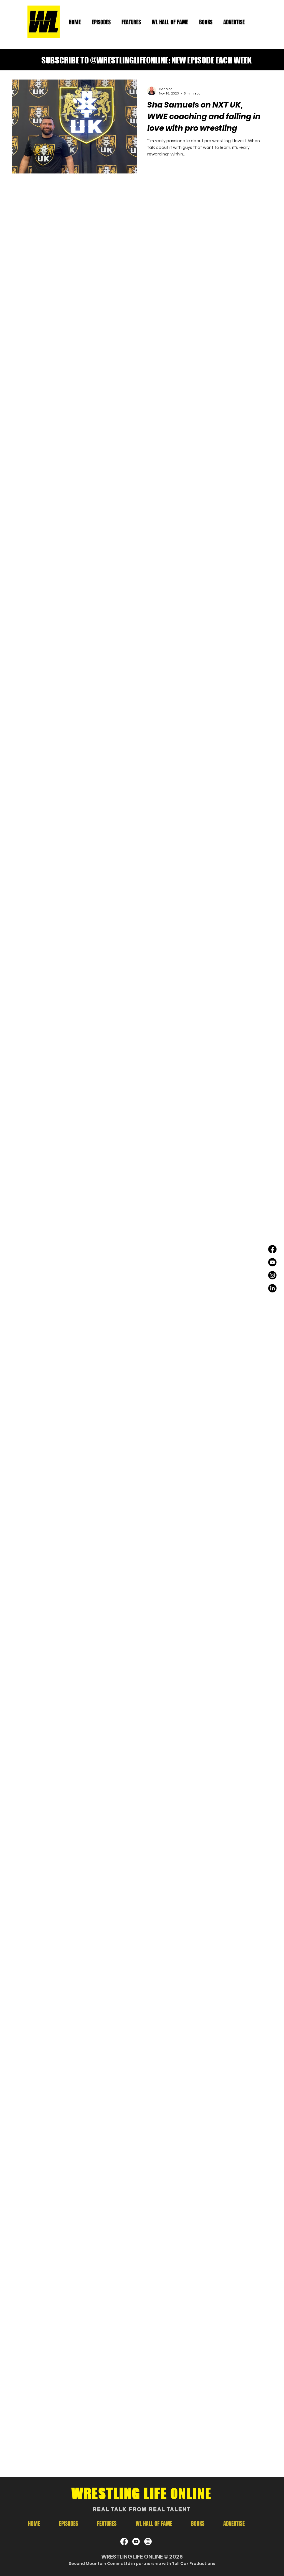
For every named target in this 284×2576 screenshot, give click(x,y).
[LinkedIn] (272, 1288)
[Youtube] (272, 1262)
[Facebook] (272, 1249)
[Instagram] (272, 1275)
